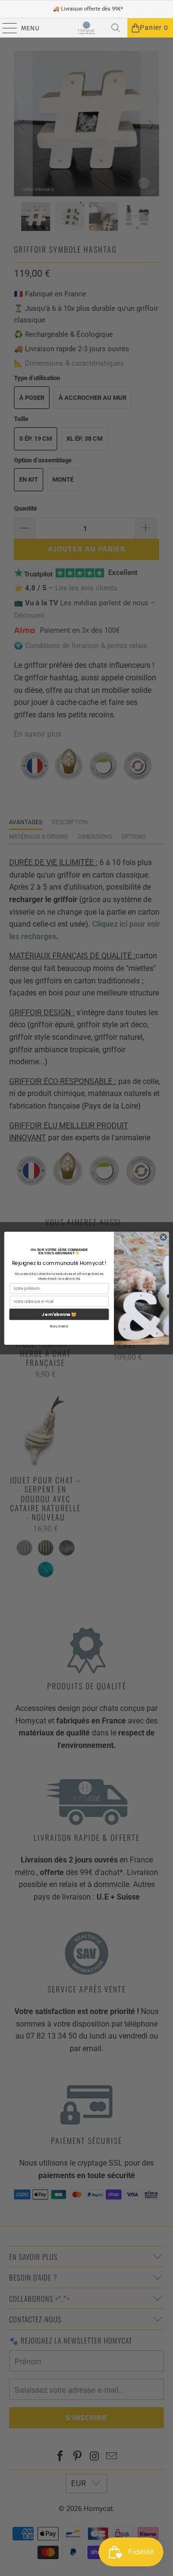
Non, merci (59, 1326)
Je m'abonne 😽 (59, 1314)
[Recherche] (116, 28)
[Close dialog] (163, 1237)
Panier (154, 28)
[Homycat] (86, 28)
